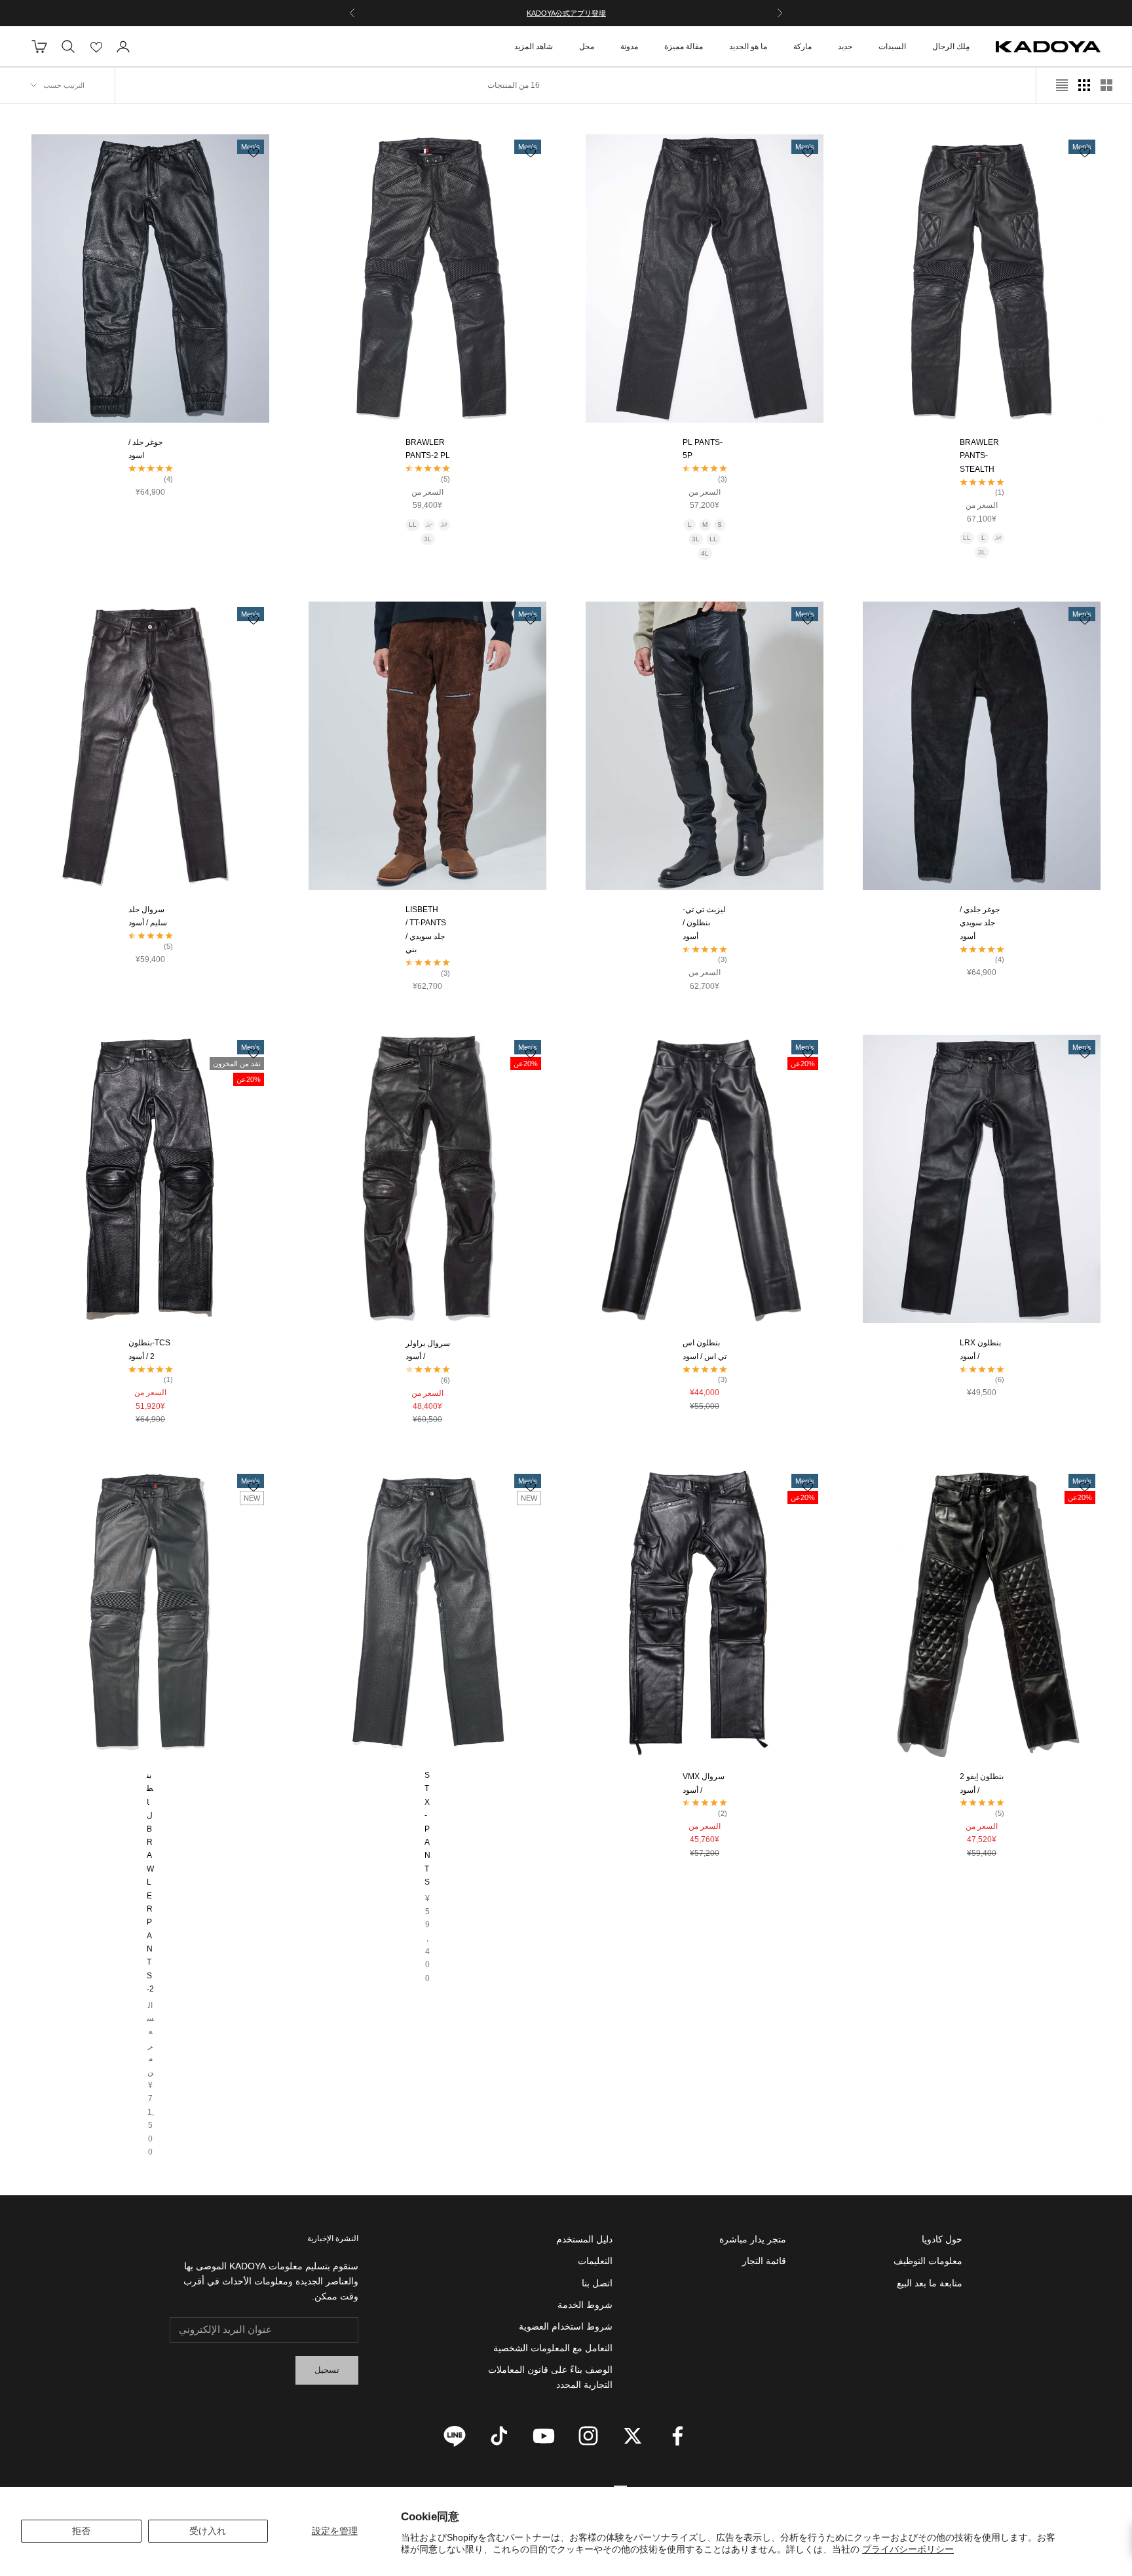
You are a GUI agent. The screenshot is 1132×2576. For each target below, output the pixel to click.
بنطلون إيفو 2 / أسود (982, 1783)
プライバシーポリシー (908, 2549)
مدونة (629, 47)
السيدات (892, 47)
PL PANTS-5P (703, 449)
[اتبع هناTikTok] (499, 2436)
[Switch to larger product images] (1106, 85)
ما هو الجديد (748, 47)
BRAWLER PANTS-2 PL (428, 449)
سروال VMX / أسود (704, 1783)
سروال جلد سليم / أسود (148, 916)
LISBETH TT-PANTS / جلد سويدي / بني (426, 930)
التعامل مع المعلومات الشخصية (553, 2348)
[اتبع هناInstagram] (588, 2436)
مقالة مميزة (684, 47)
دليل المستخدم (584, 2239)
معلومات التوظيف (928, 2261)
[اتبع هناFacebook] (677, 2436)
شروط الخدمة (585, 2305)
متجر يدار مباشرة (753, 2239)
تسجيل (327, 2370)
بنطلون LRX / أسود (980, 1349)
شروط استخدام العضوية (566, 2326)
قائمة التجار (764, 2261)
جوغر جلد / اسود (145, 449)
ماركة (802, 47)
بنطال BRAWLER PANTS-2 (150, 1882)
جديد (845, 47)
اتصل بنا (597, 2283)
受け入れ (208, 2531)
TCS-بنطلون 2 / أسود (149, 1349)
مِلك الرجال (951, 47)
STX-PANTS (427, 1829)
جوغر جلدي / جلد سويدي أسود (980, 923)
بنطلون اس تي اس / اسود (705, 1349)
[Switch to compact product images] (1062, 85)
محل (587, 47)
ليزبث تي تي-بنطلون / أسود (704, 923)
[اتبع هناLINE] (455, 2436)
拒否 (81, 2531)
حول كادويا (942, 2239)
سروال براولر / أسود (428, 1350)
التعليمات (595, 2261)
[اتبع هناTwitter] (633, 2436)
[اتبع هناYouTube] (544, 2436)
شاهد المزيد (534, 47)
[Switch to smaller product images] (1084, 85)
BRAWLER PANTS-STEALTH (979, 456)
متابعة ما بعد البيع (930, 2283)
